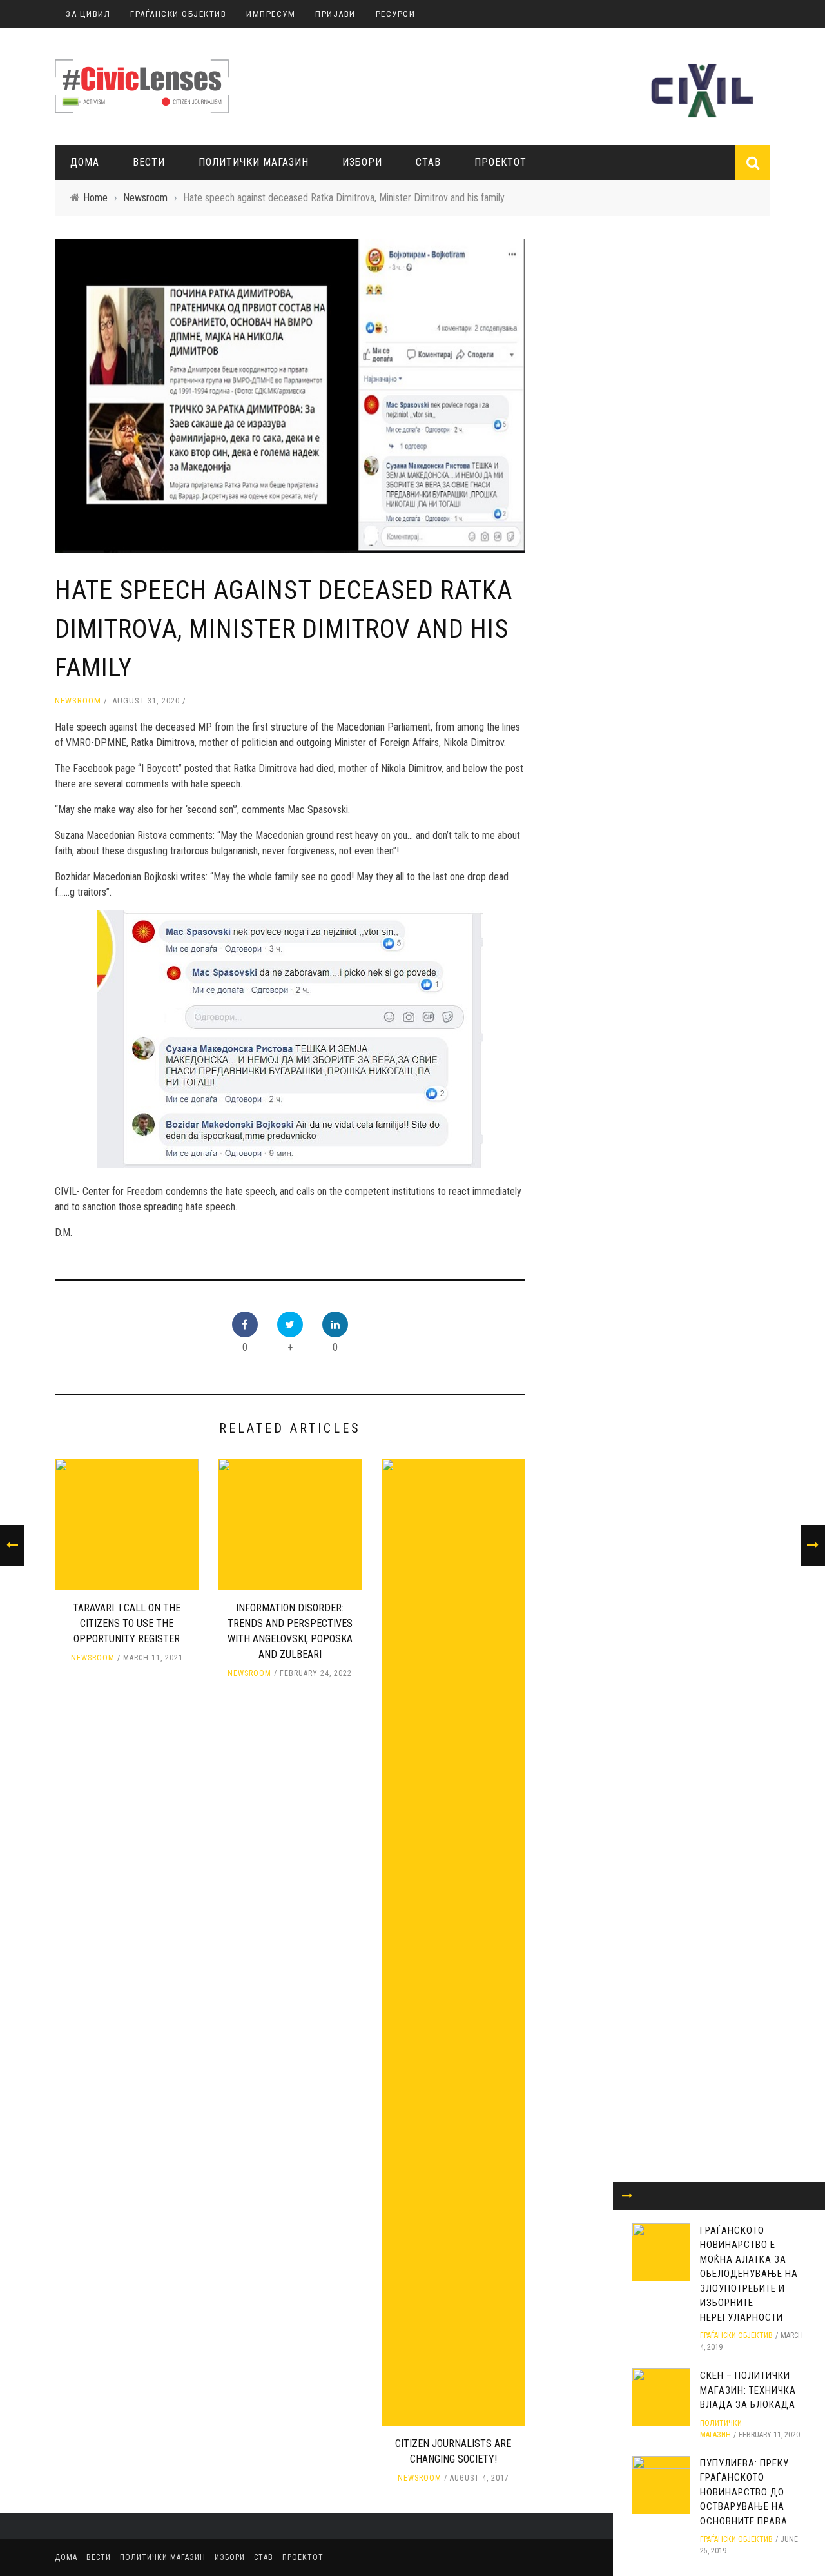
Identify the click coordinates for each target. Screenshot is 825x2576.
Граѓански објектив (736, 2335)
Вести (149, 162)
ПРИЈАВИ (335, 14)
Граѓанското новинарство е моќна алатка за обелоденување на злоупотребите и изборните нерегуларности (749, 2274)
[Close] (627, 2196)
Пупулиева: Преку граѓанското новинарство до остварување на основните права (744, 2492)
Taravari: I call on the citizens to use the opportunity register (127, 1623)
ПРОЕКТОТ (500, 162)
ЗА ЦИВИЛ (88, 14)
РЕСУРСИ (396, 14)
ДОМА (85, 162)
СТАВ (428, 162)
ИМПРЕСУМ (271, 14)
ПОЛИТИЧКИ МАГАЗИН (254, 162)
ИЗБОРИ (362, 162)
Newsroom (78, 701)
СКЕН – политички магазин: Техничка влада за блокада (748, 2390)
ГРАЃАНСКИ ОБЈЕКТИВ (178, 14)
